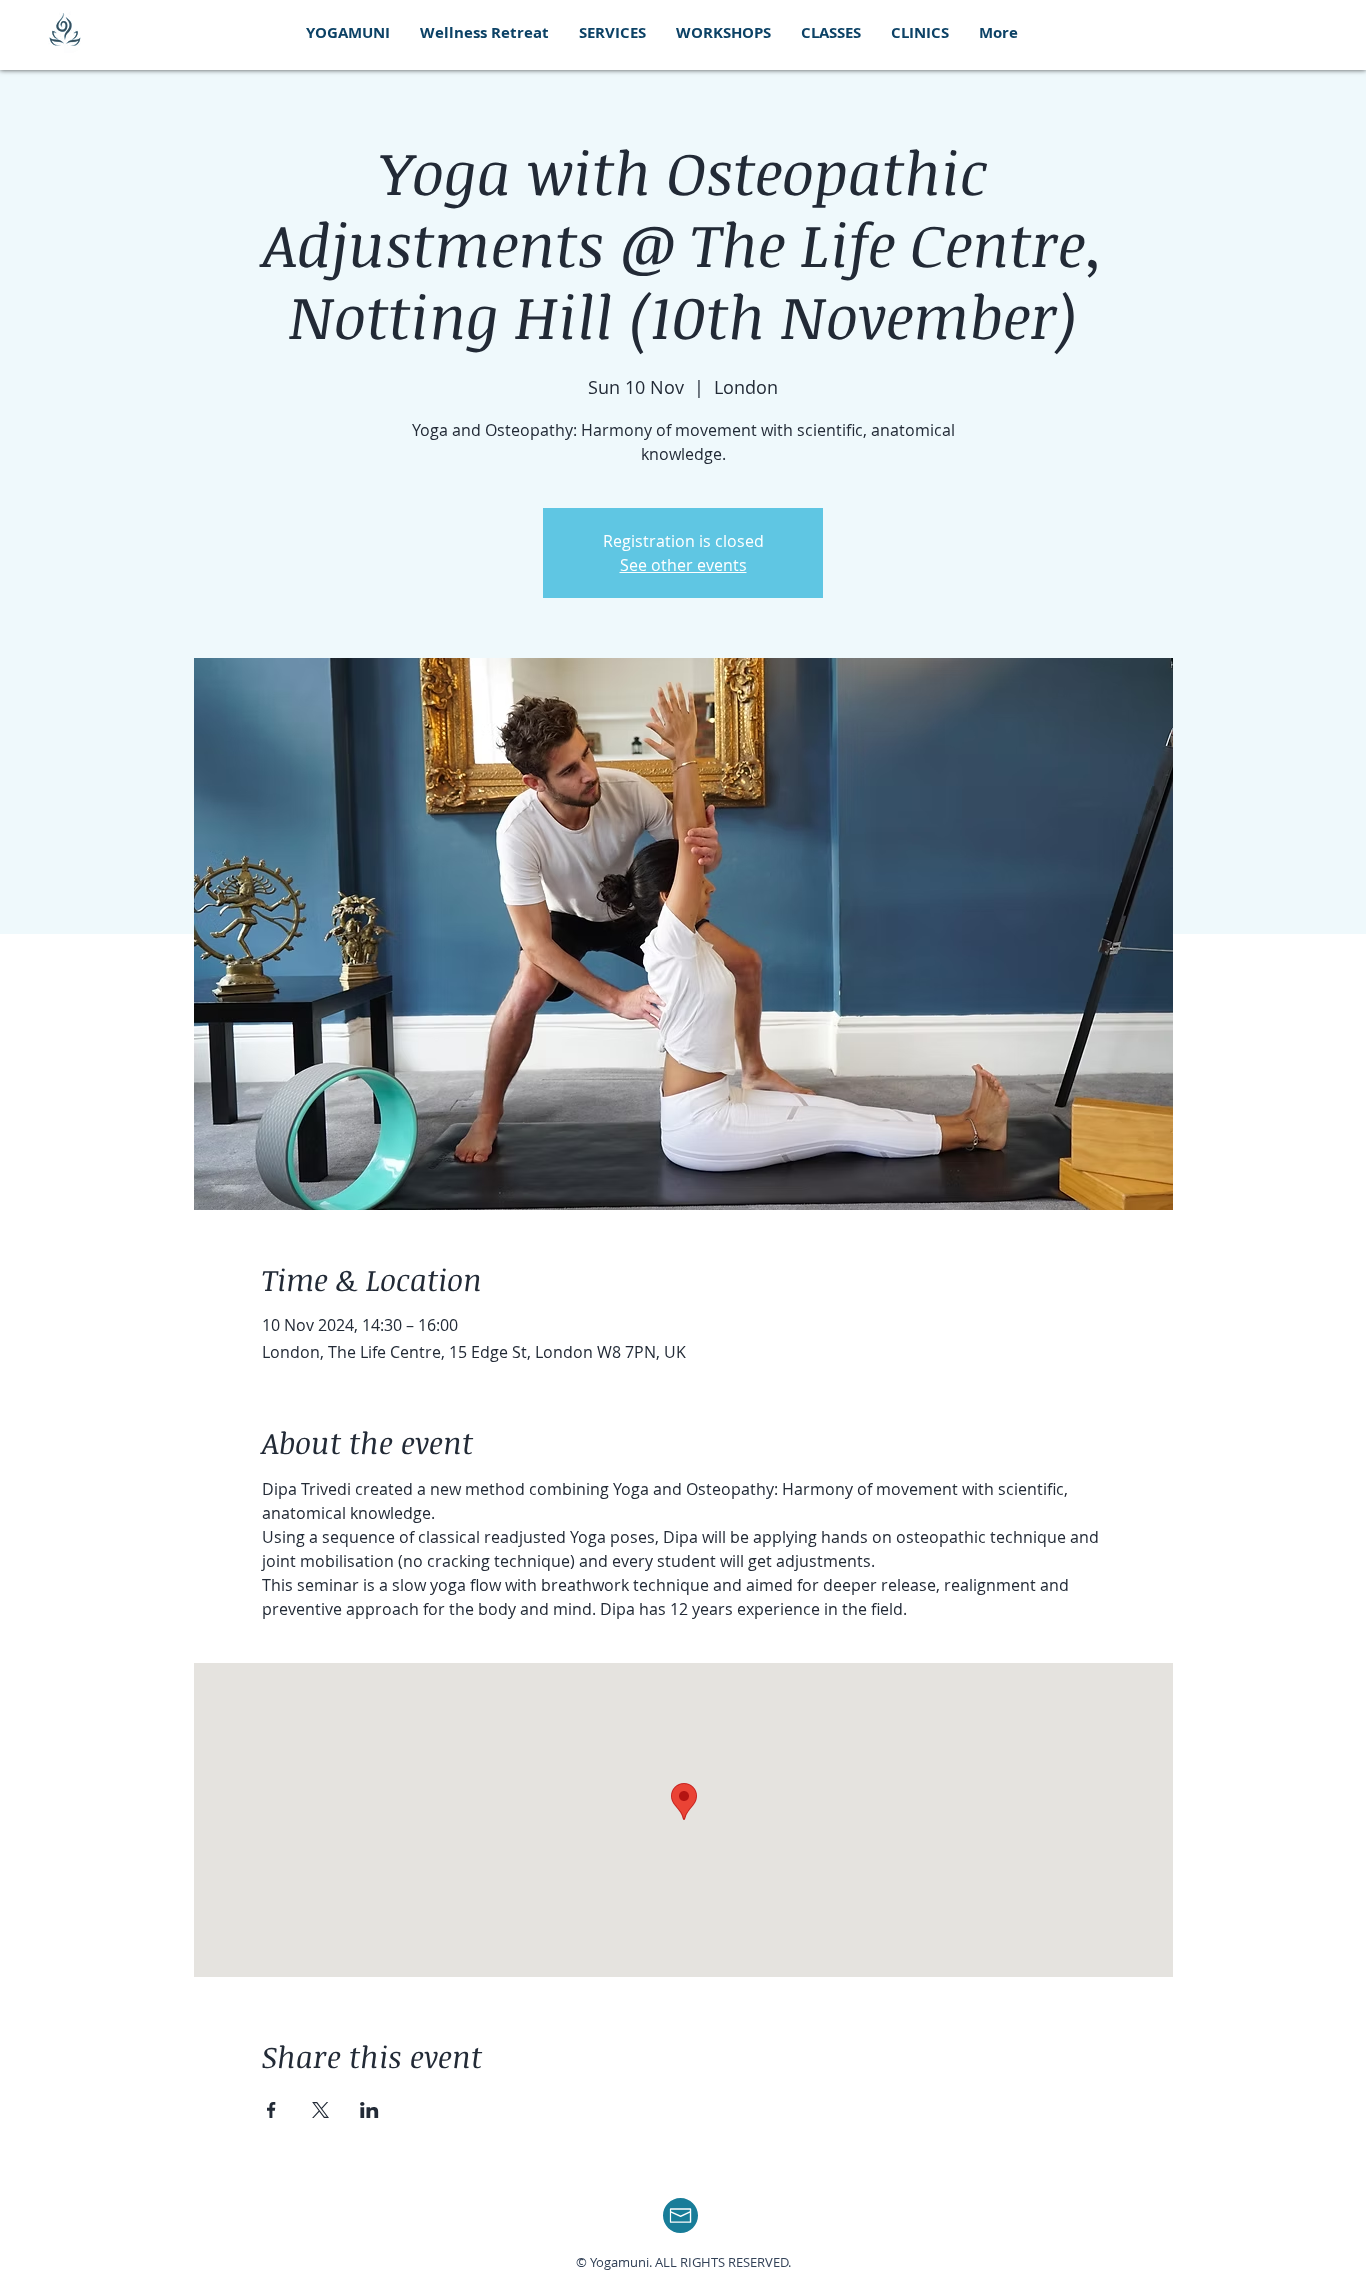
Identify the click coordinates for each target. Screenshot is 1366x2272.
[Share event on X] (320, 2110)
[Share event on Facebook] (271, 2110)
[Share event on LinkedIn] (369, 2110)
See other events (683, 565)
